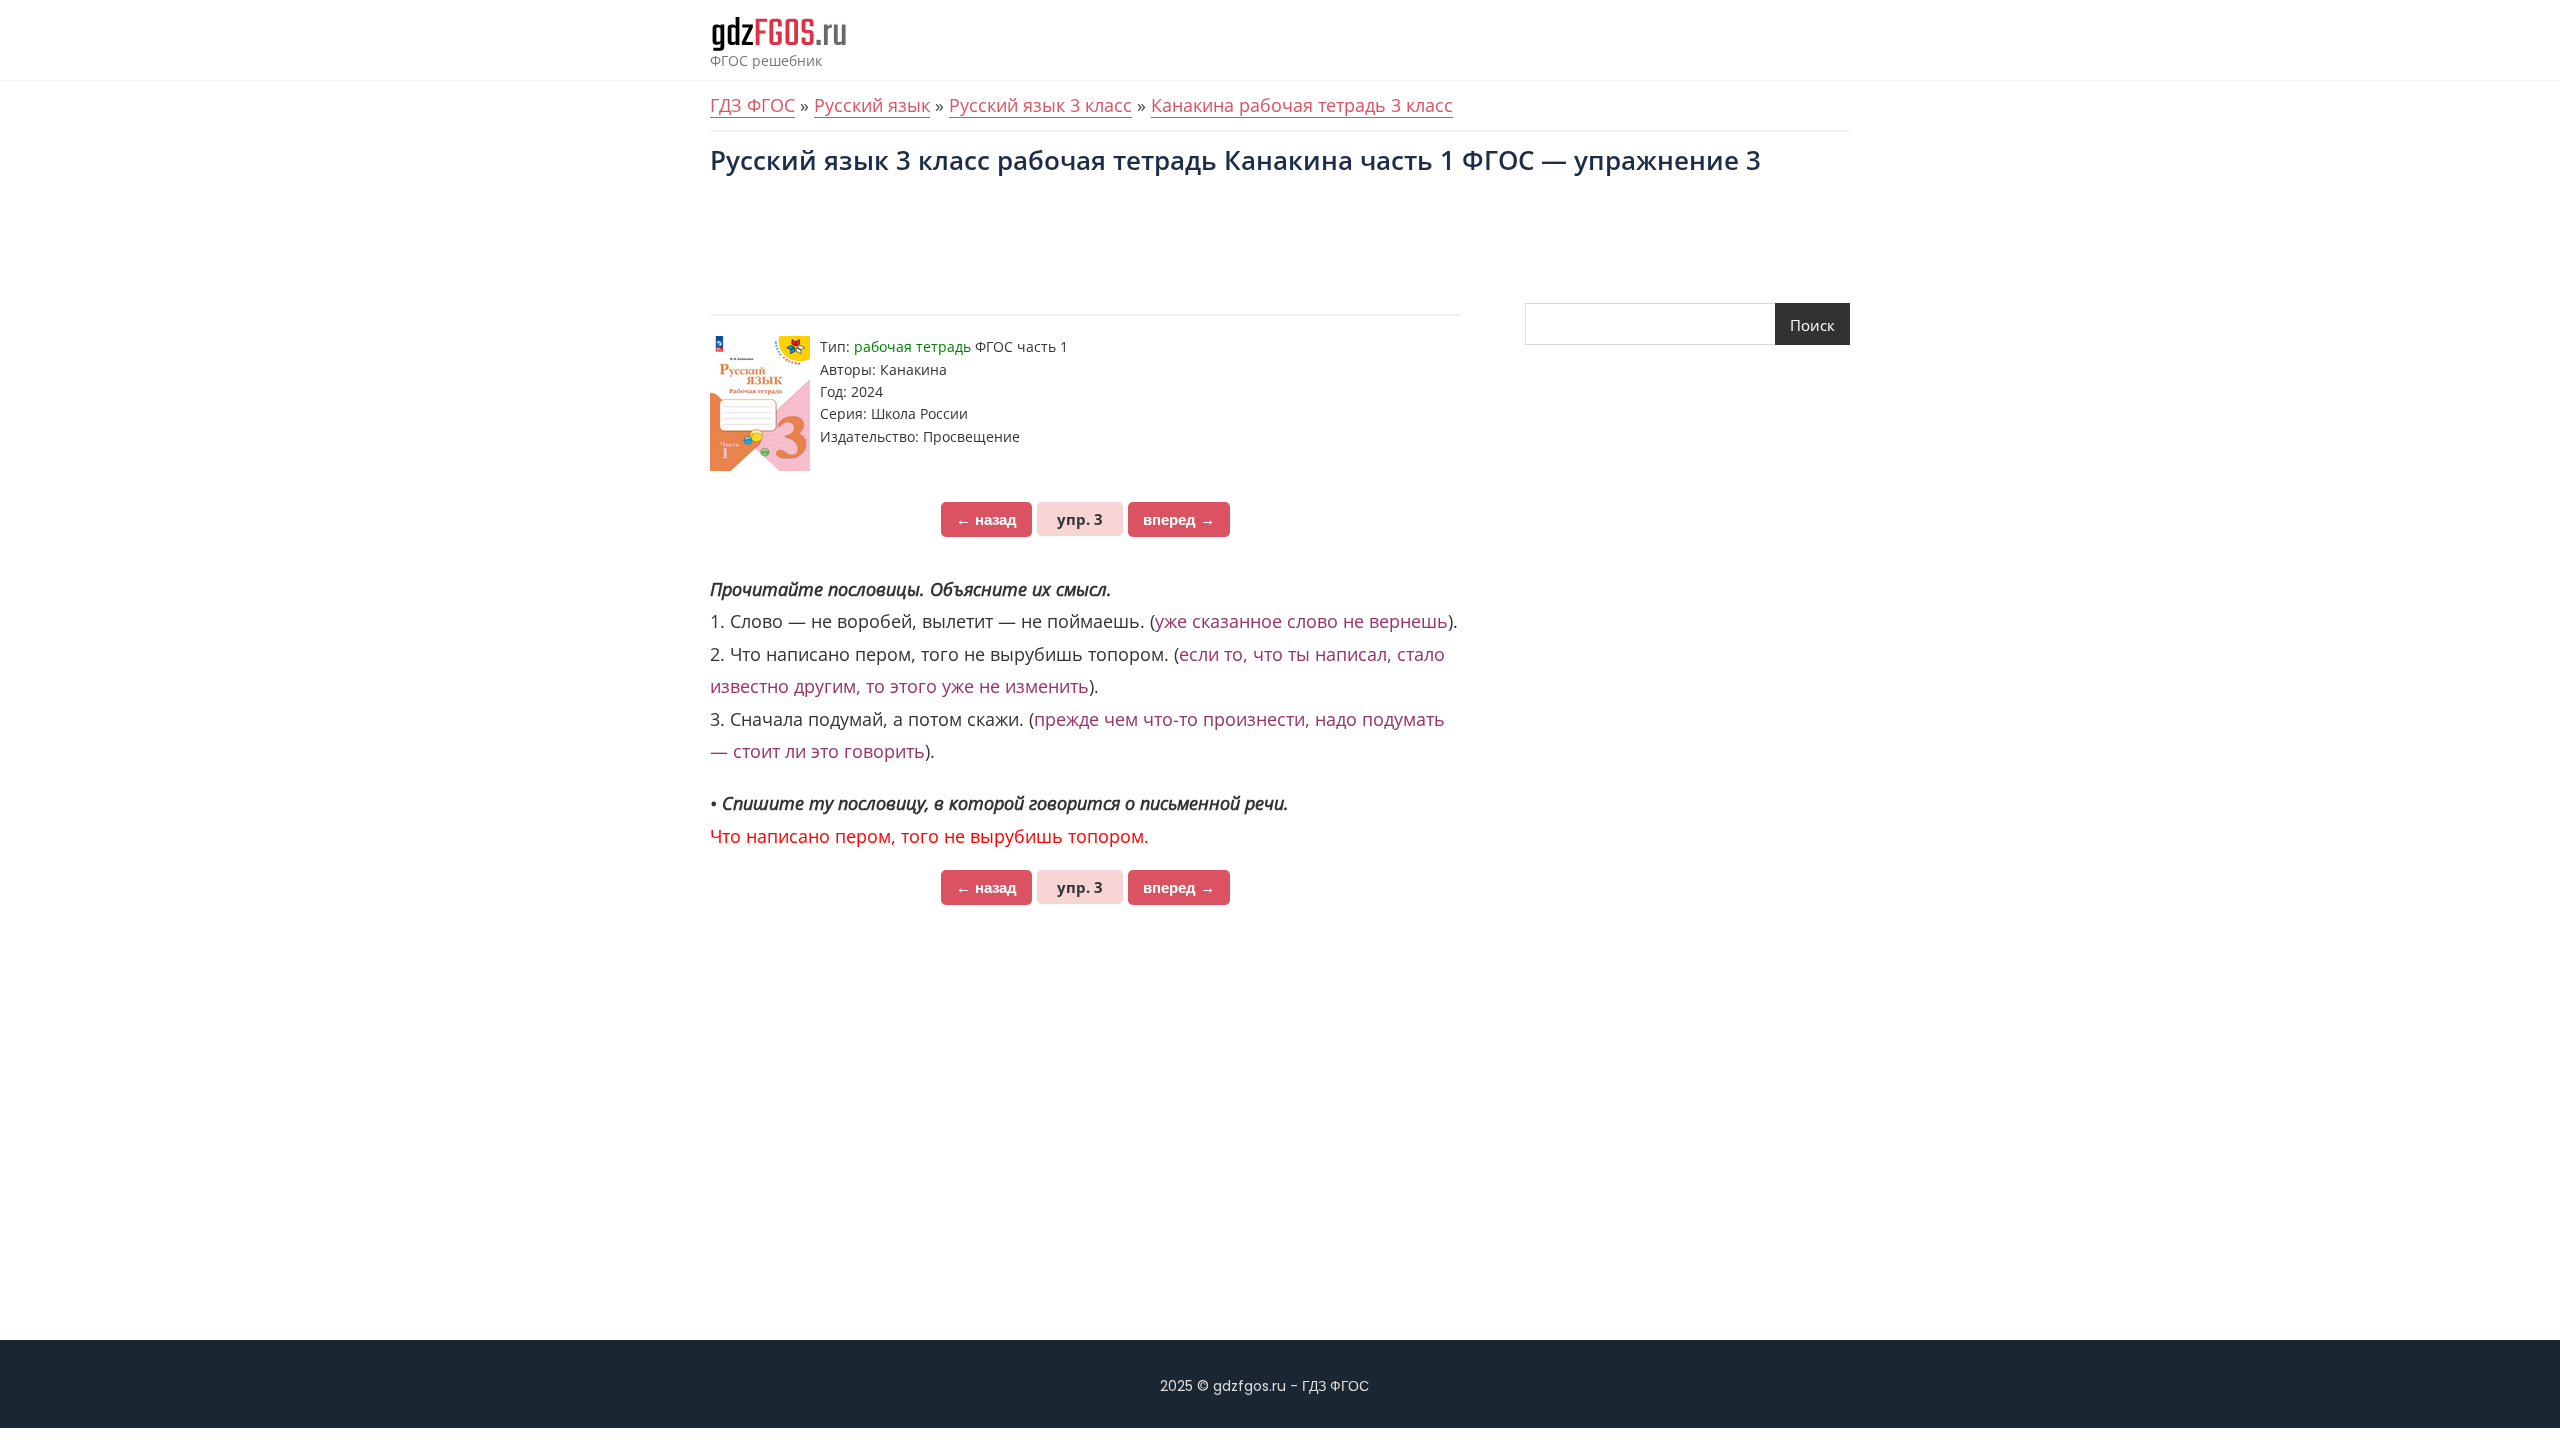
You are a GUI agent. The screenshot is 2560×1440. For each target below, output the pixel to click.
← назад (986, 519)
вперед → (1179, 519)
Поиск (1812, 325)
